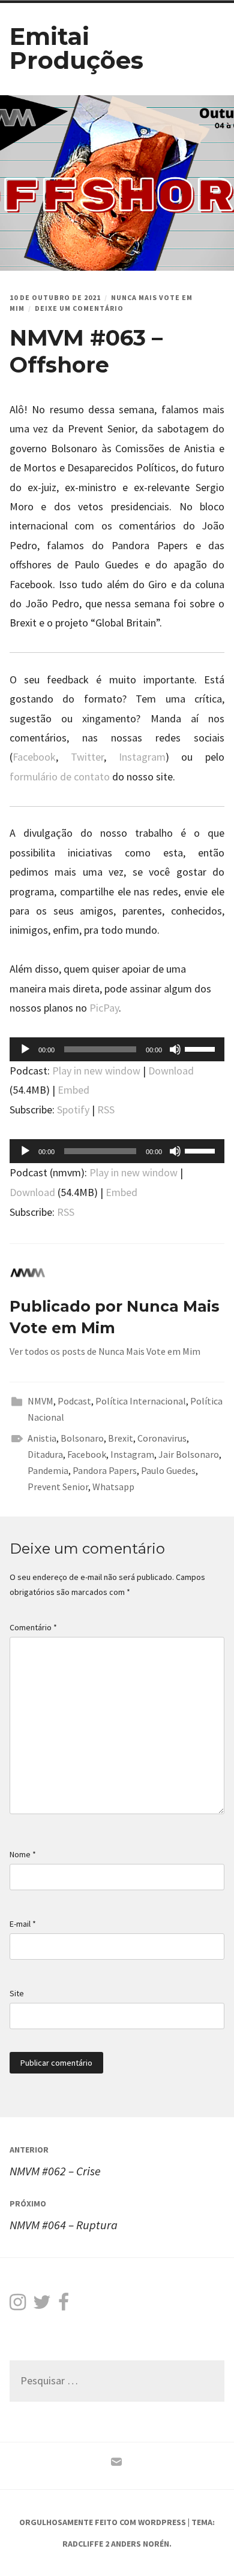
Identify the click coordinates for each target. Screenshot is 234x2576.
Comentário (33, 1627)
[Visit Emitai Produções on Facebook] (64, 2305)
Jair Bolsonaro (189, 1454)
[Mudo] (175, 1049)
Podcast (74, 1401)
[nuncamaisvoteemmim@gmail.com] (116, 2465)
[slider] (202, 1048)
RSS (106, 1110)
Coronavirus (162, 1438)
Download (171, 1071)
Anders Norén (140, 2544)
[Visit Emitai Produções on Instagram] (18, 2305)
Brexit (121, 1438)
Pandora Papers (105, 1470)
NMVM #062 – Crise (55, 2161)
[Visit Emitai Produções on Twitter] (42, 2305)
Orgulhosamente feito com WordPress (103, 2522)
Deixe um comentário (79, 308)
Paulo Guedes (168, 1470)
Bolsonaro (82, 1438)
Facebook (34, 757)
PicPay (104, 1008)
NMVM (40, 1401)
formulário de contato (60, 777)
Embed (73, 1090)
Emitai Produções (76, 48)
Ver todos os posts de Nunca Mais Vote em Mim (105, 1351)
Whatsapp (113, 1487)
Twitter (87, 757)
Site (17, 1993)
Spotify (73, 1110)
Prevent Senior (58, 1487)
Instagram (142, 757)
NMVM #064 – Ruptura (64, 2215)
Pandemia (48, 1470)
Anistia (42, 1438)
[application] (117, 1049)
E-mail (23, 1924)
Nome (23, 1854)
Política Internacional (141, 1401)
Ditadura (45, 1454)
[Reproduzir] (25, 1049)
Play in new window (96, 1071)
